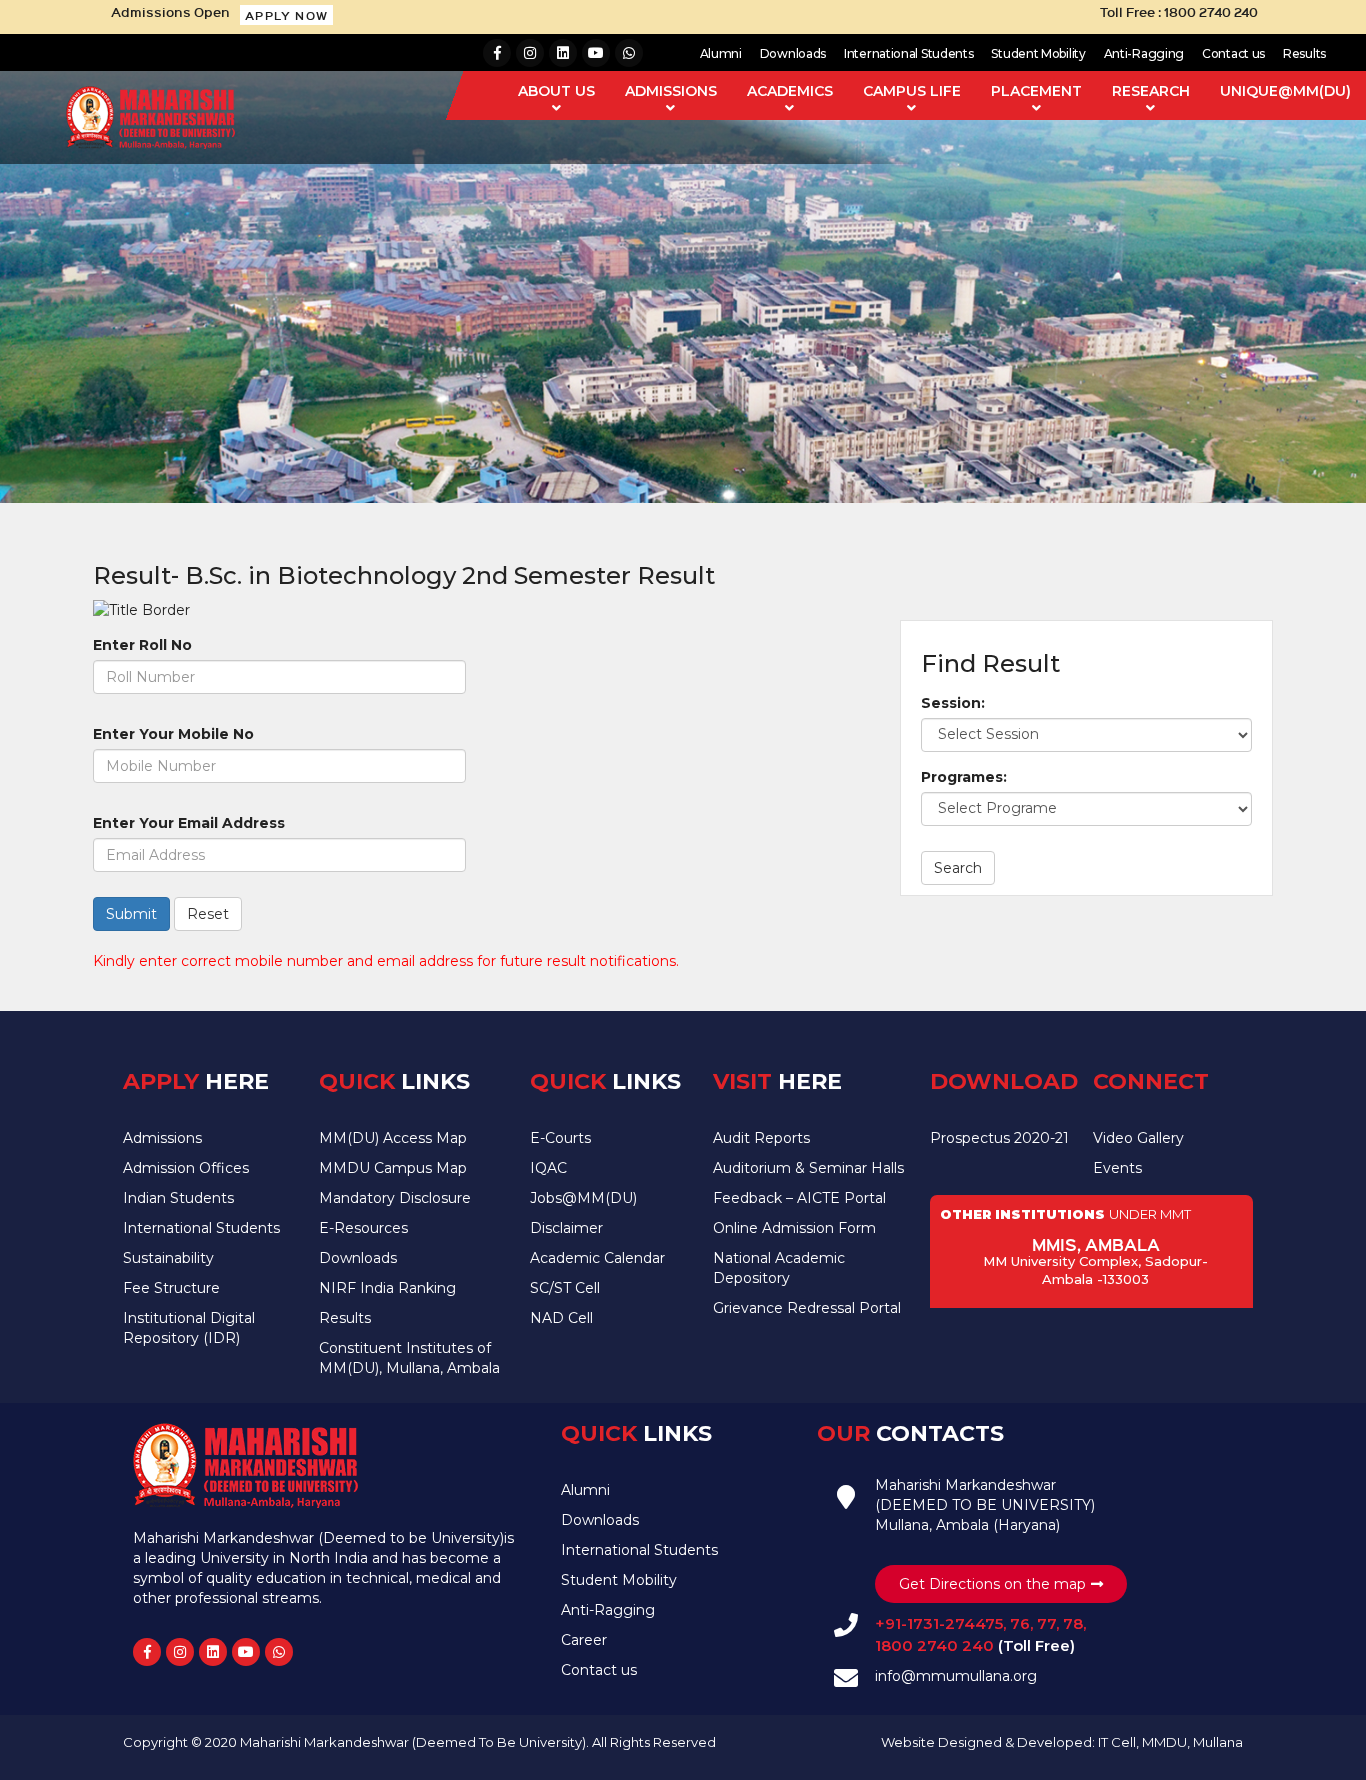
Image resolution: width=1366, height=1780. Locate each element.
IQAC (548, 1168)
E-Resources (363, 1228)
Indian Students (178, 1198)
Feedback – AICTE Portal (799, 1198)
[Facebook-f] (497, 53)
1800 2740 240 (936, 1645)
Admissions (162, 1138)
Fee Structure (171, 1288)
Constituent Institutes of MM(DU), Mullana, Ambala (409, 1358)
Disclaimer (566, 1228)
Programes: (964, 777)
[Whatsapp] (629, 53)
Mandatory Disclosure (395, 1198)
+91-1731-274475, (940, 1623)
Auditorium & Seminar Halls (808, 1168)
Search (958, 868)
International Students (908, 53)
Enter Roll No (142, 645)
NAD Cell (561, 1318)
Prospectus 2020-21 (999, 1138)
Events (1117, 1168)
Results (1304, 53)
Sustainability (168, 1258)
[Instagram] (530, 53)
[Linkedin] (563, 53)
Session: (953, 703)
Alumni (721, 53)
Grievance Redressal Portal (807, 1308)
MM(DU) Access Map (393, 1138)
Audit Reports (761, 1138)
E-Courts (560, 1138)
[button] (286, 15)
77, (1046, 1623)
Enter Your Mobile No (173, 734)
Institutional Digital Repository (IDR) (189, 1328)
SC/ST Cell (565, 1288)
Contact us (1233, 53)
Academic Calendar (597, 1258)
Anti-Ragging (1144, 53)
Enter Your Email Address (189, 823)
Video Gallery (1138, 1138)
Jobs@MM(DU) (583, 1198)
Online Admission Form (794, 1228)
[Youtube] (596, 53)
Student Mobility (1038, 53)
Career (584, 1640)
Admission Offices (186, 1168)
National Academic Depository (779, 1268)
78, (1072, 1623)
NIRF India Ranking (387, 1288)
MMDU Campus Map (393, 1168)
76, (1019, 1623)
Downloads (793, 53)
